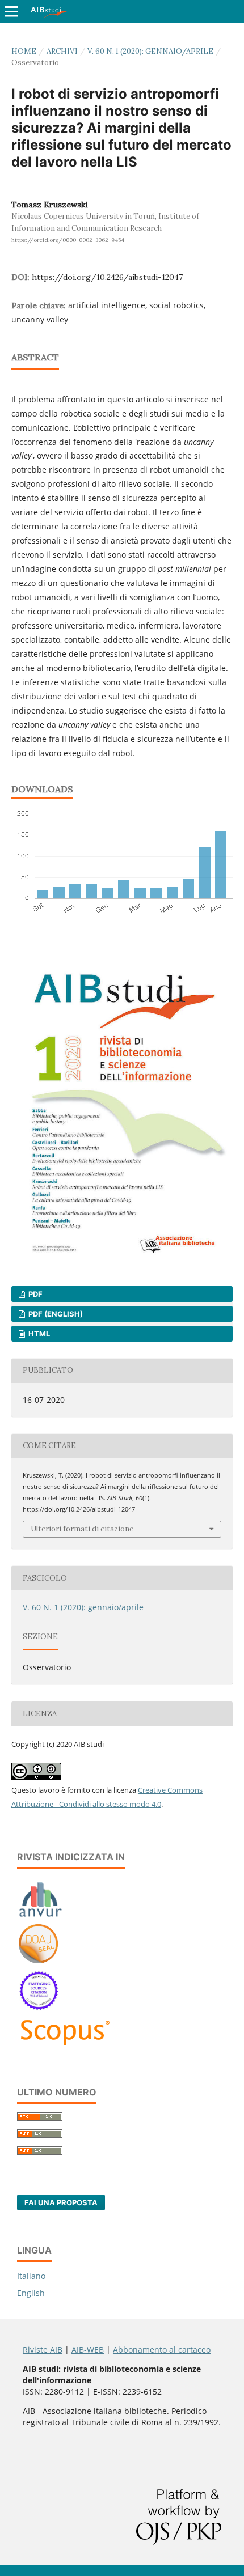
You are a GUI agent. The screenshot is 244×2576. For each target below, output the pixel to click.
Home (24, 51)
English (31, 2293)
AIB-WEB (88, 2350)
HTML (38, 1334)
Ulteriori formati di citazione (82, 1529)
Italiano (31, 2276)
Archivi (62, 51)
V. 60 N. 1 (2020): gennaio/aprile (150, 51)
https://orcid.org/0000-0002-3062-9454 (68, 240)
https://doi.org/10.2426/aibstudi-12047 (107, 277)
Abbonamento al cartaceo (162, 2350)
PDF (35, 1294)
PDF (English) (55, 1314)
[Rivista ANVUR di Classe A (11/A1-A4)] (41, 1917)
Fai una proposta (61, 2202)
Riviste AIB (43, 2350)
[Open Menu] (11, 11)
